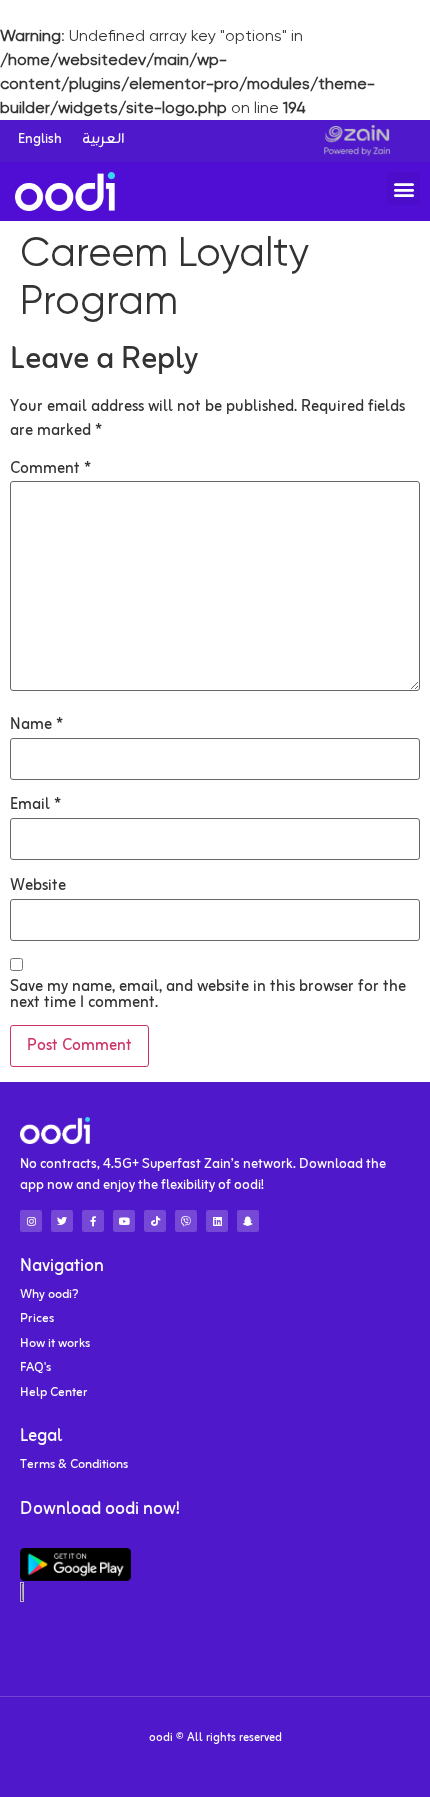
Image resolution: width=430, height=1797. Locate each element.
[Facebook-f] (93, 1221)
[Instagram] (31, 1221)
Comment (50, 469)
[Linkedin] (217, 1221)
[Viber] (186, 1221)
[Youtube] (124, 1221)
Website (38, 886)
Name (36, 725)
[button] (403, 188)
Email (35, 805)
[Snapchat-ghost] (248, 1221)
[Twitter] (62, 1221)
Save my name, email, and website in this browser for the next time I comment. (208, 995)
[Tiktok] (155, 1221)
